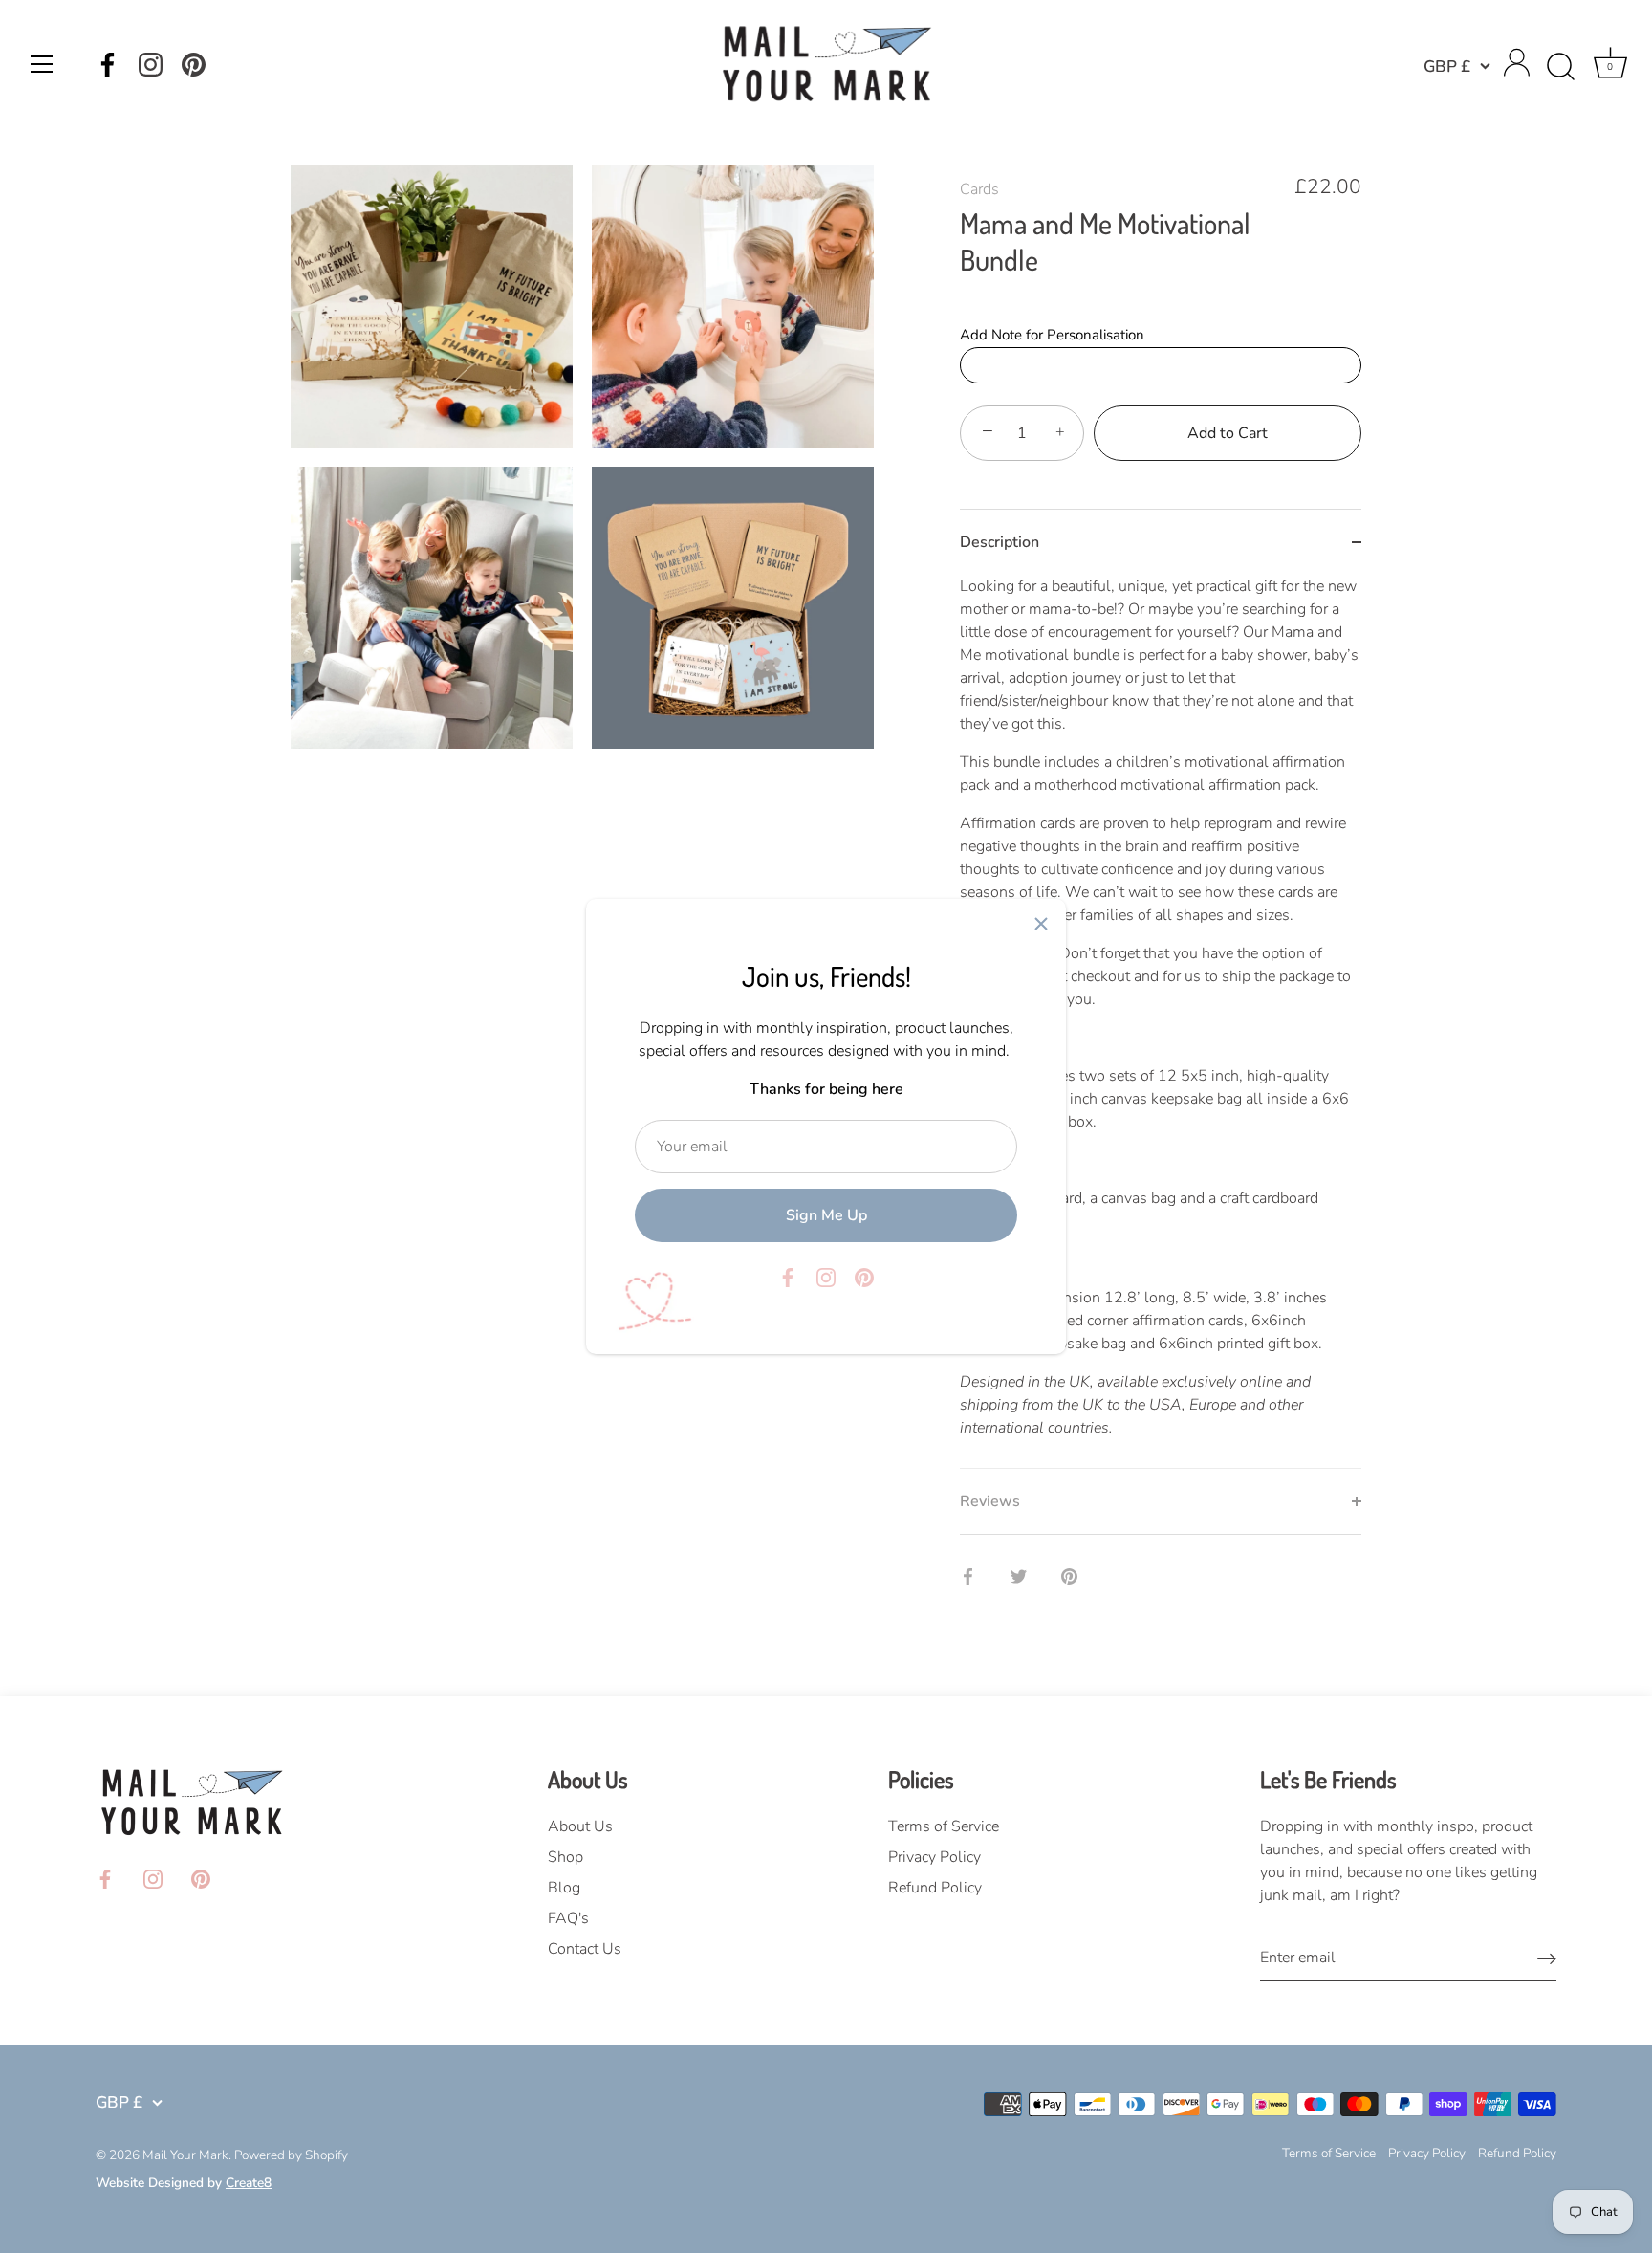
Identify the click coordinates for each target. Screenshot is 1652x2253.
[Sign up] (1547, 1958)
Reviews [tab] (990, 1501)
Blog (564, 1888)
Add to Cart (1228, 433)
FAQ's (568, 1918)
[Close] (1041, 924)
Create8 (249, 2183)
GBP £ (1447, 66)
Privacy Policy (935, 1857)
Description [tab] (1000, 542)
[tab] (1161, 1021)
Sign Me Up (826, 1215)
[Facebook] (108, 65)
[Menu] (42, 64)
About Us (580, 1826)
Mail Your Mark (185, 2155)
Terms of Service (944, 1826)
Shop (565, 1857)
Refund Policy (935, 1888)
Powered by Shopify (291, 2155)
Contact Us (585, 1949)
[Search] (1560, 67)
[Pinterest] (194, 65)
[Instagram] (151, 65)
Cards (979, 189)
